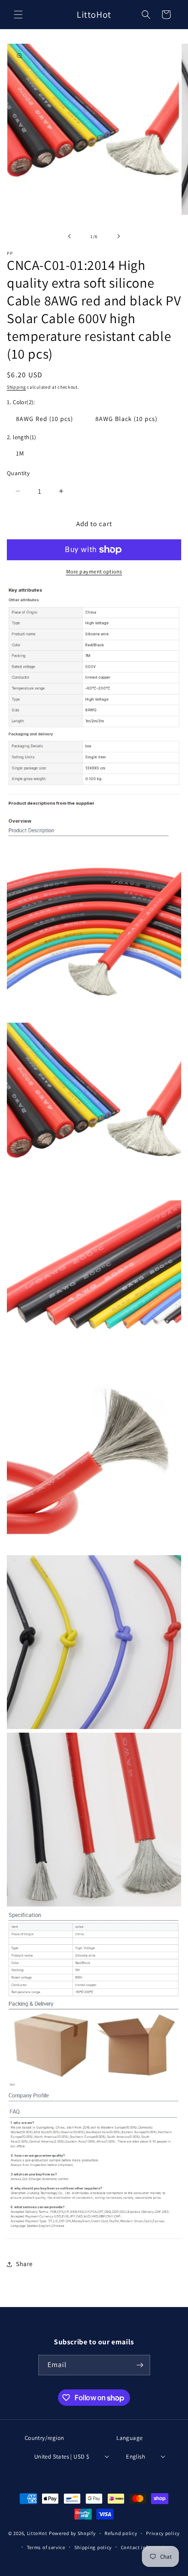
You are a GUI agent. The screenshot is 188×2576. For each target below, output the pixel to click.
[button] (18, 15)
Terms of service (46, 2547)
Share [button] (24, 2264)
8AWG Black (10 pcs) (126, 419)
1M (20, 453)
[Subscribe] (140, 2365)
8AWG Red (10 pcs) (44, 419)
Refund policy (121, 2533)
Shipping (16, 387)
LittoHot (37, 2534)
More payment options (94, 571)
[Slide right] (119, 236)
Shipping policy (93, 2547)
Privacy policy (163, 2533)
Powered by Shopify (72, 2534)
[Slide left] (69, 236)
